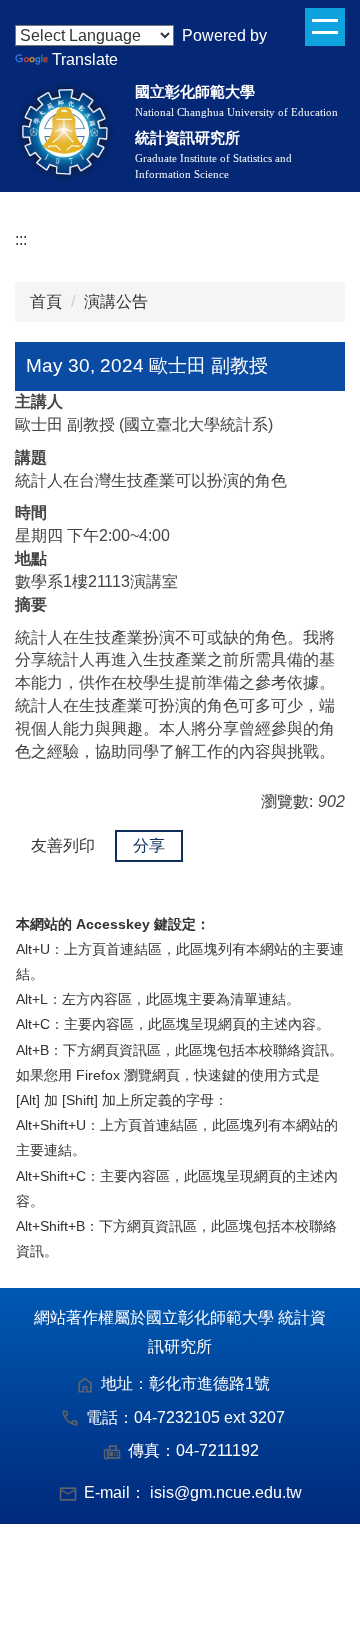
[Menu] (325, 27)
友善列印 (63, 845)
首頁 (46, 301)
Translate (85, 59)
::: (21, 239)
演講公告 (116, 301)
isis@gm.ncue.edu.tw (226, 1492)
